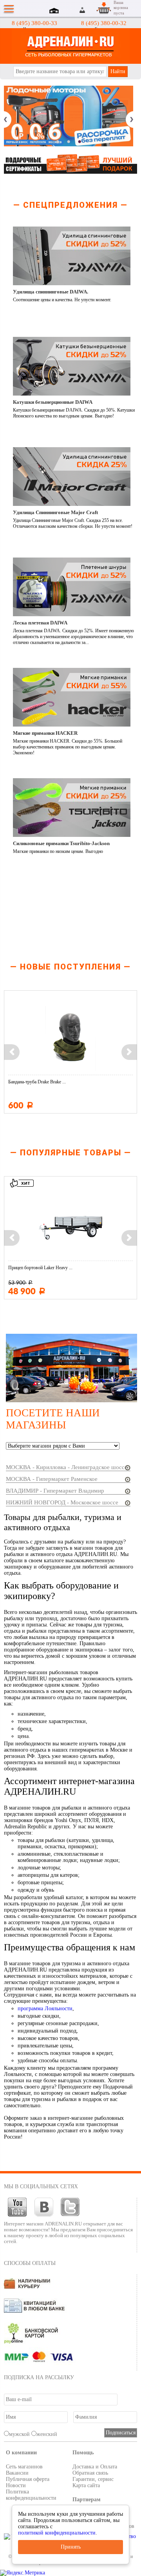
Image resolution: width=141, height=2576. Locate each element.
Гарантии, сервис (93, 2479)
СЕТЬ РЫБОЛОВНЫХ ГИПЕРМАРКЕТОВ (70, 46)
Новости (16, 2485)
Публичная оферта (28, 2479)
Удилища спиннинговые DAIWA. (51, 292)
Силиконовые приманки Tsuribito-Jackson (61, 843)
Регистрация (92, 10)
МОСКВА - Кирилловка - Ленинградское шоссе (67, 1467)
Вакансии (17, 2473)
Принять (71, 2547)
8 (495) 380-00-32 (104, 23)
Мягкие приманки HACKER (45, 733)
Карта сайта (86, 2485)
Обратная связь (90, 2473)
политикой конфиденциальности (57, 2533)
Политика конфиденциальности (31, 2495)
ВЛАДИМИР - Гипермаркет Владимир (55, 1491)
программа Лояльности (45, 2008)
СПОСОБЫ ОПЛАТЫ (30, 2263)
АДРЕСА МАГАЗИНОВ (55, 11)
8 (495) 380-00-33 (34, 23)
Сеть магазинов (24, 2467)
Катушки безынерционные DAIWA (53, 402)
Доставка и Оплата (95, 2467)
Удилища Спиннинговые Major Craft (55, 512)
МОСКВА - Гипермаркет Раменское (52, 1479)
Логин (83, 10)
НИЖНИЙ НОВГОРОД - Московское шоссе (62, 1502)
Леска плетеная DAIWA (40, 623)
